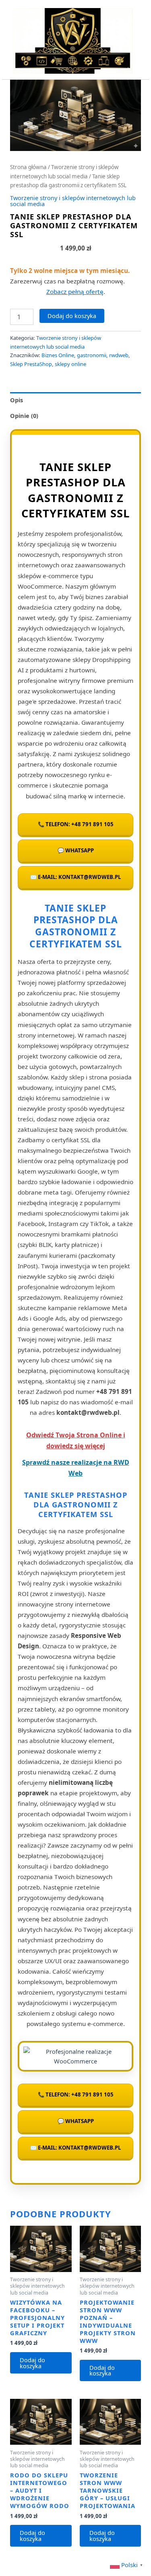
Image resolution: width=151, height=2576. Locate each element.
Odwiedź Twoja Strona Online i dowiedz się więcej (76, 1440)
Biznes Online (58, 355)
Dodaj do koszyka (72, 316)
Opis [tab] (17, 400)
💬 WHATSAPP (76, 850)
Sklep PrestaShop (31, 364)
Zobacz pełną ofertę (75, 292)
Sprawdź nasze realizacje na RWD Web (76, 1468)
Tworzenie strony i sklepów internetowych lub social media (73, 201)
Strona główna (28, 167)
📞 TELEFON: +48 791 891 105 (76, 824)
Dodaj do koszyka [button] (32, 2363)
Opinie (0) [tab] (24, 416)
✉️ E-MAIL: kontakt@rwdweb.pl (75, 877)
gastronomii (92, 355)
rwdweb (119, 355)
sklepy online (70, 364)
